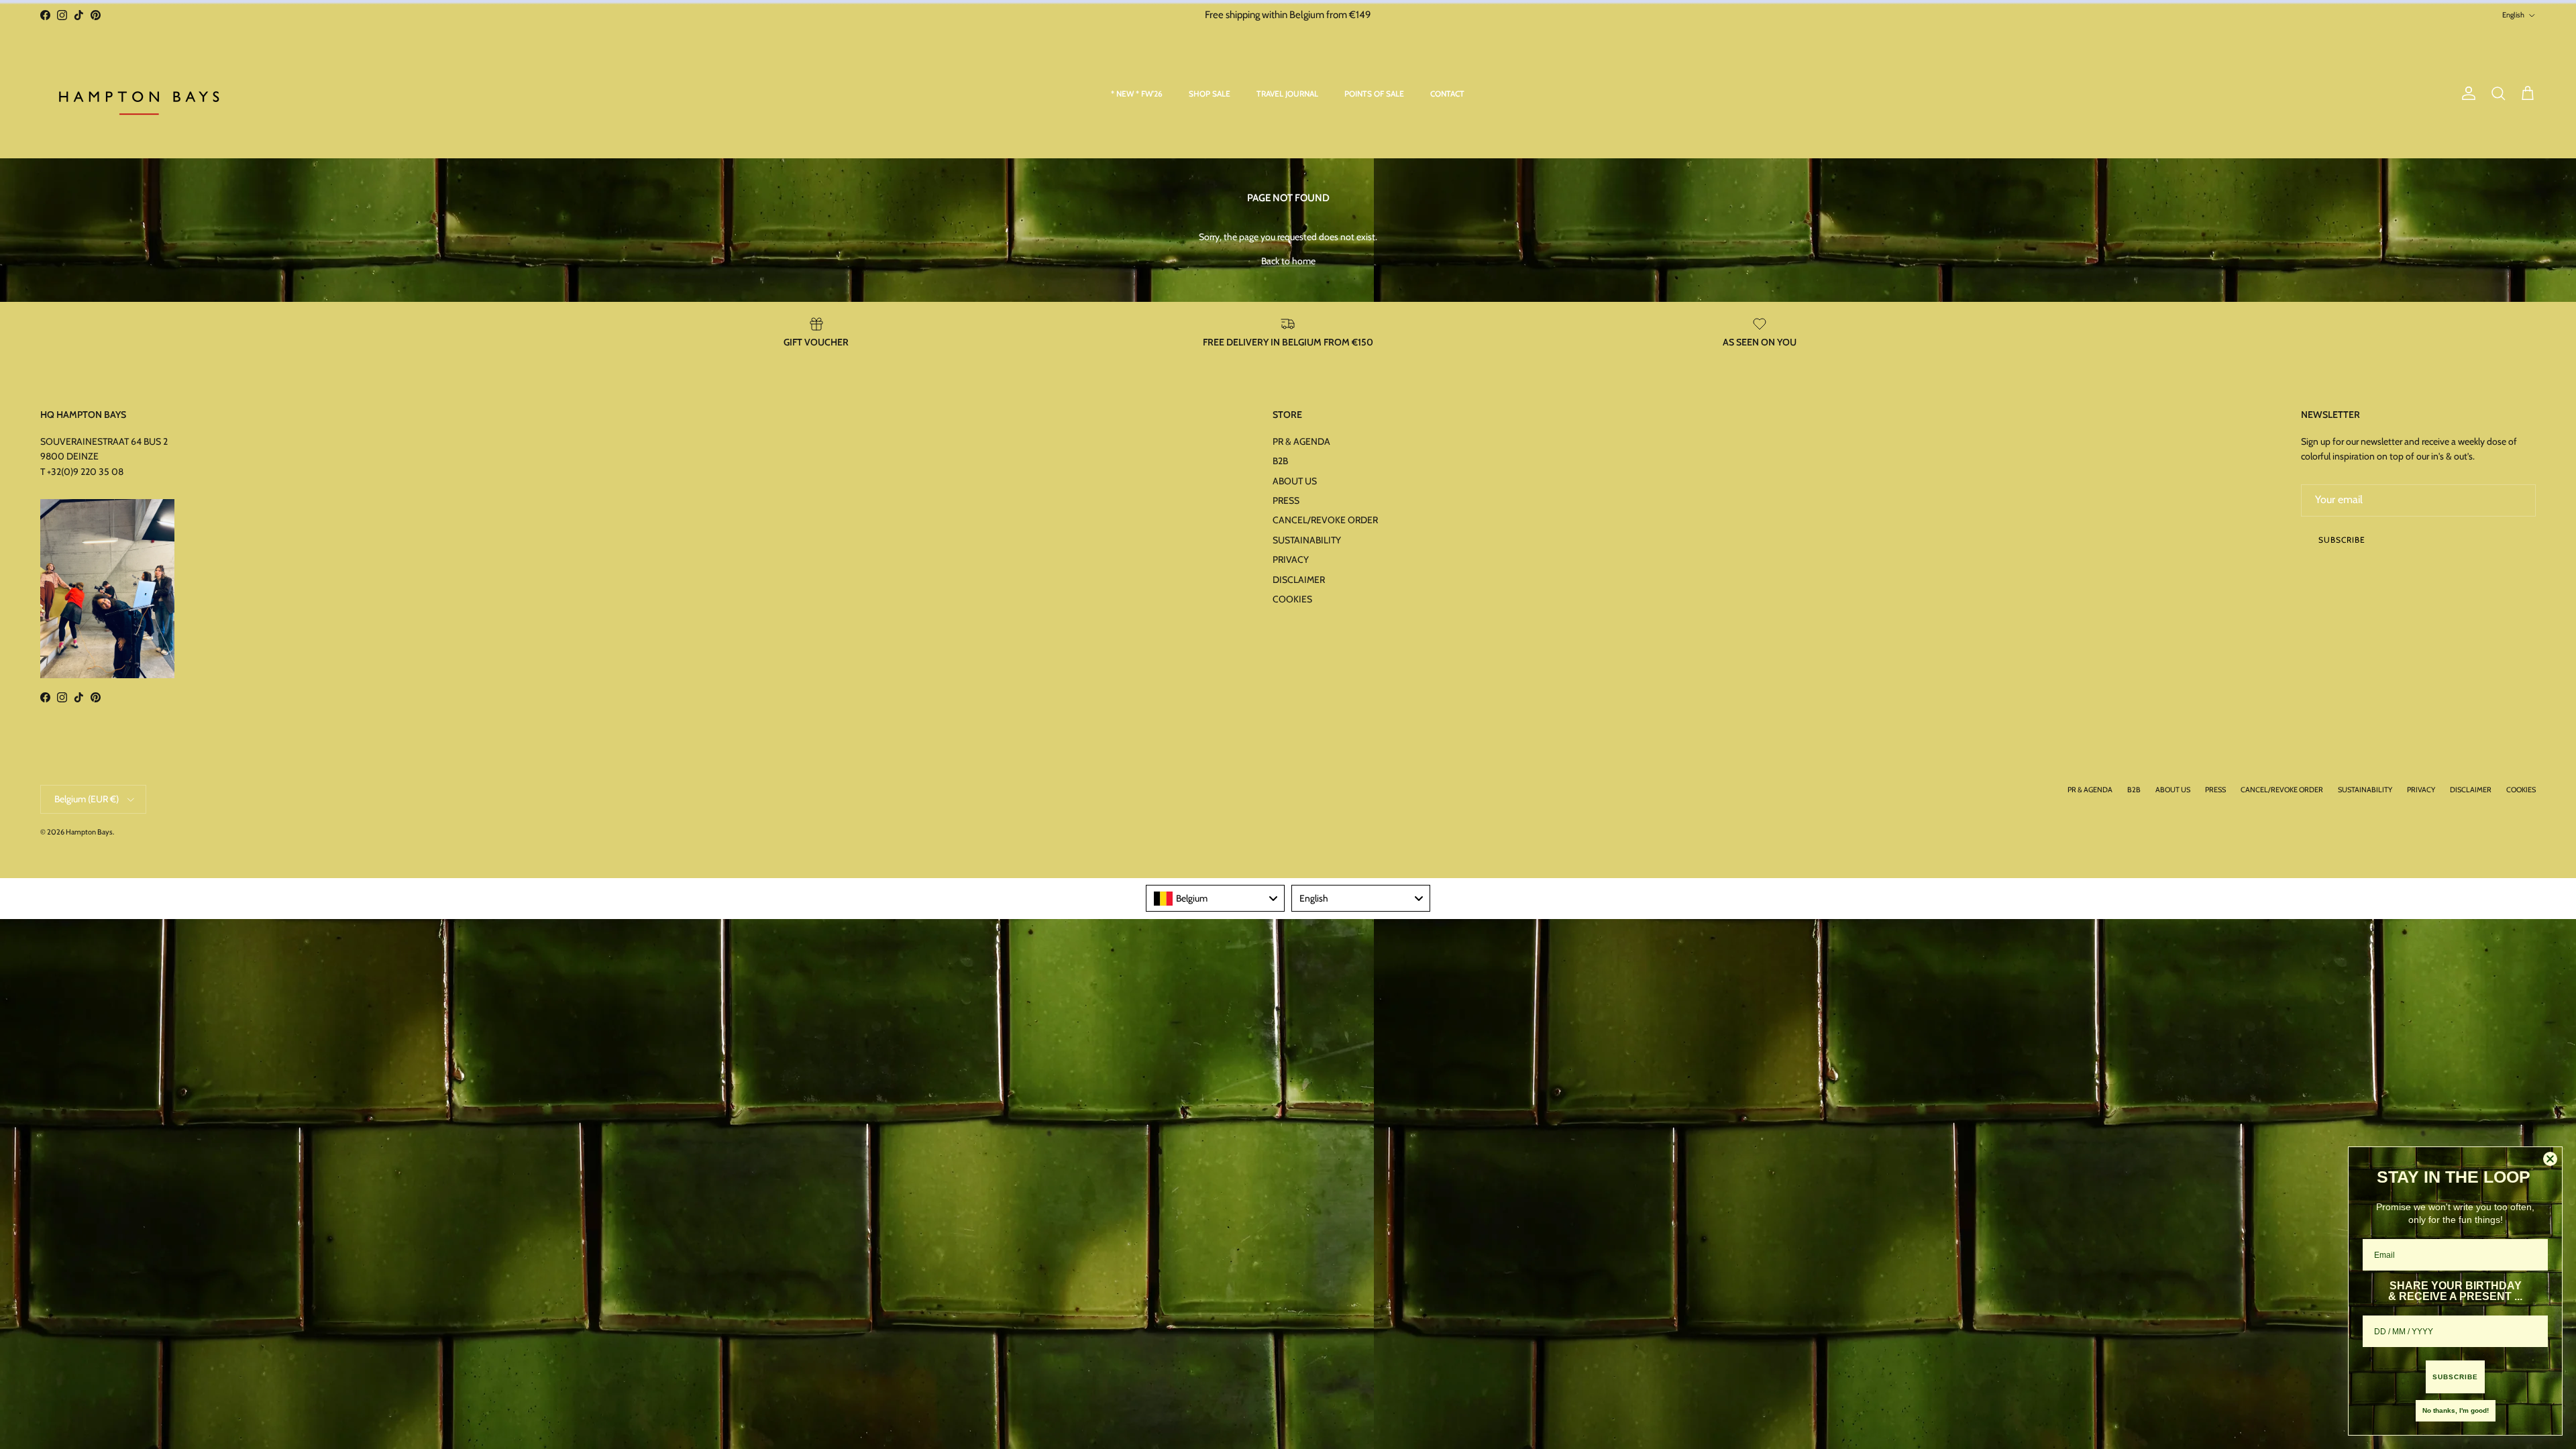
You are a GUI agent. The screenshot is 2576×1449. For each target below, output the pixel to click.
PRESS (1286, 500)
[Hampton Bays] (141, 94)
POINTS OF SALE (1374, 94)
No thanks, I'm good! (2456, 1410)
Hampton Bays (89, 832)
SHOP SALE (1210, 94)
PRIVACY (1291, 559)
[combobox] (1215, 898)
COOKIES (1292, 599)
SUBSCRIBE (2455, 1377)
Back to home (1288, 261)
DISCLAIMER (1299, 580)
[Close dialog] (2550, 1159)
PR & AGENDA (1301, 441)
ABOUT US (1295, 481)
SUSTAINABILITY (1307, 540)
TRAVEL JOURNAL (1287, 94)
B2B (1280, 461)
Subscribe (2342, 540)
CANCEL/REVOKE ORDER (1325, 520)
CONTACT (1447, 94)
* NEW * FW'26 (1137, 94)
